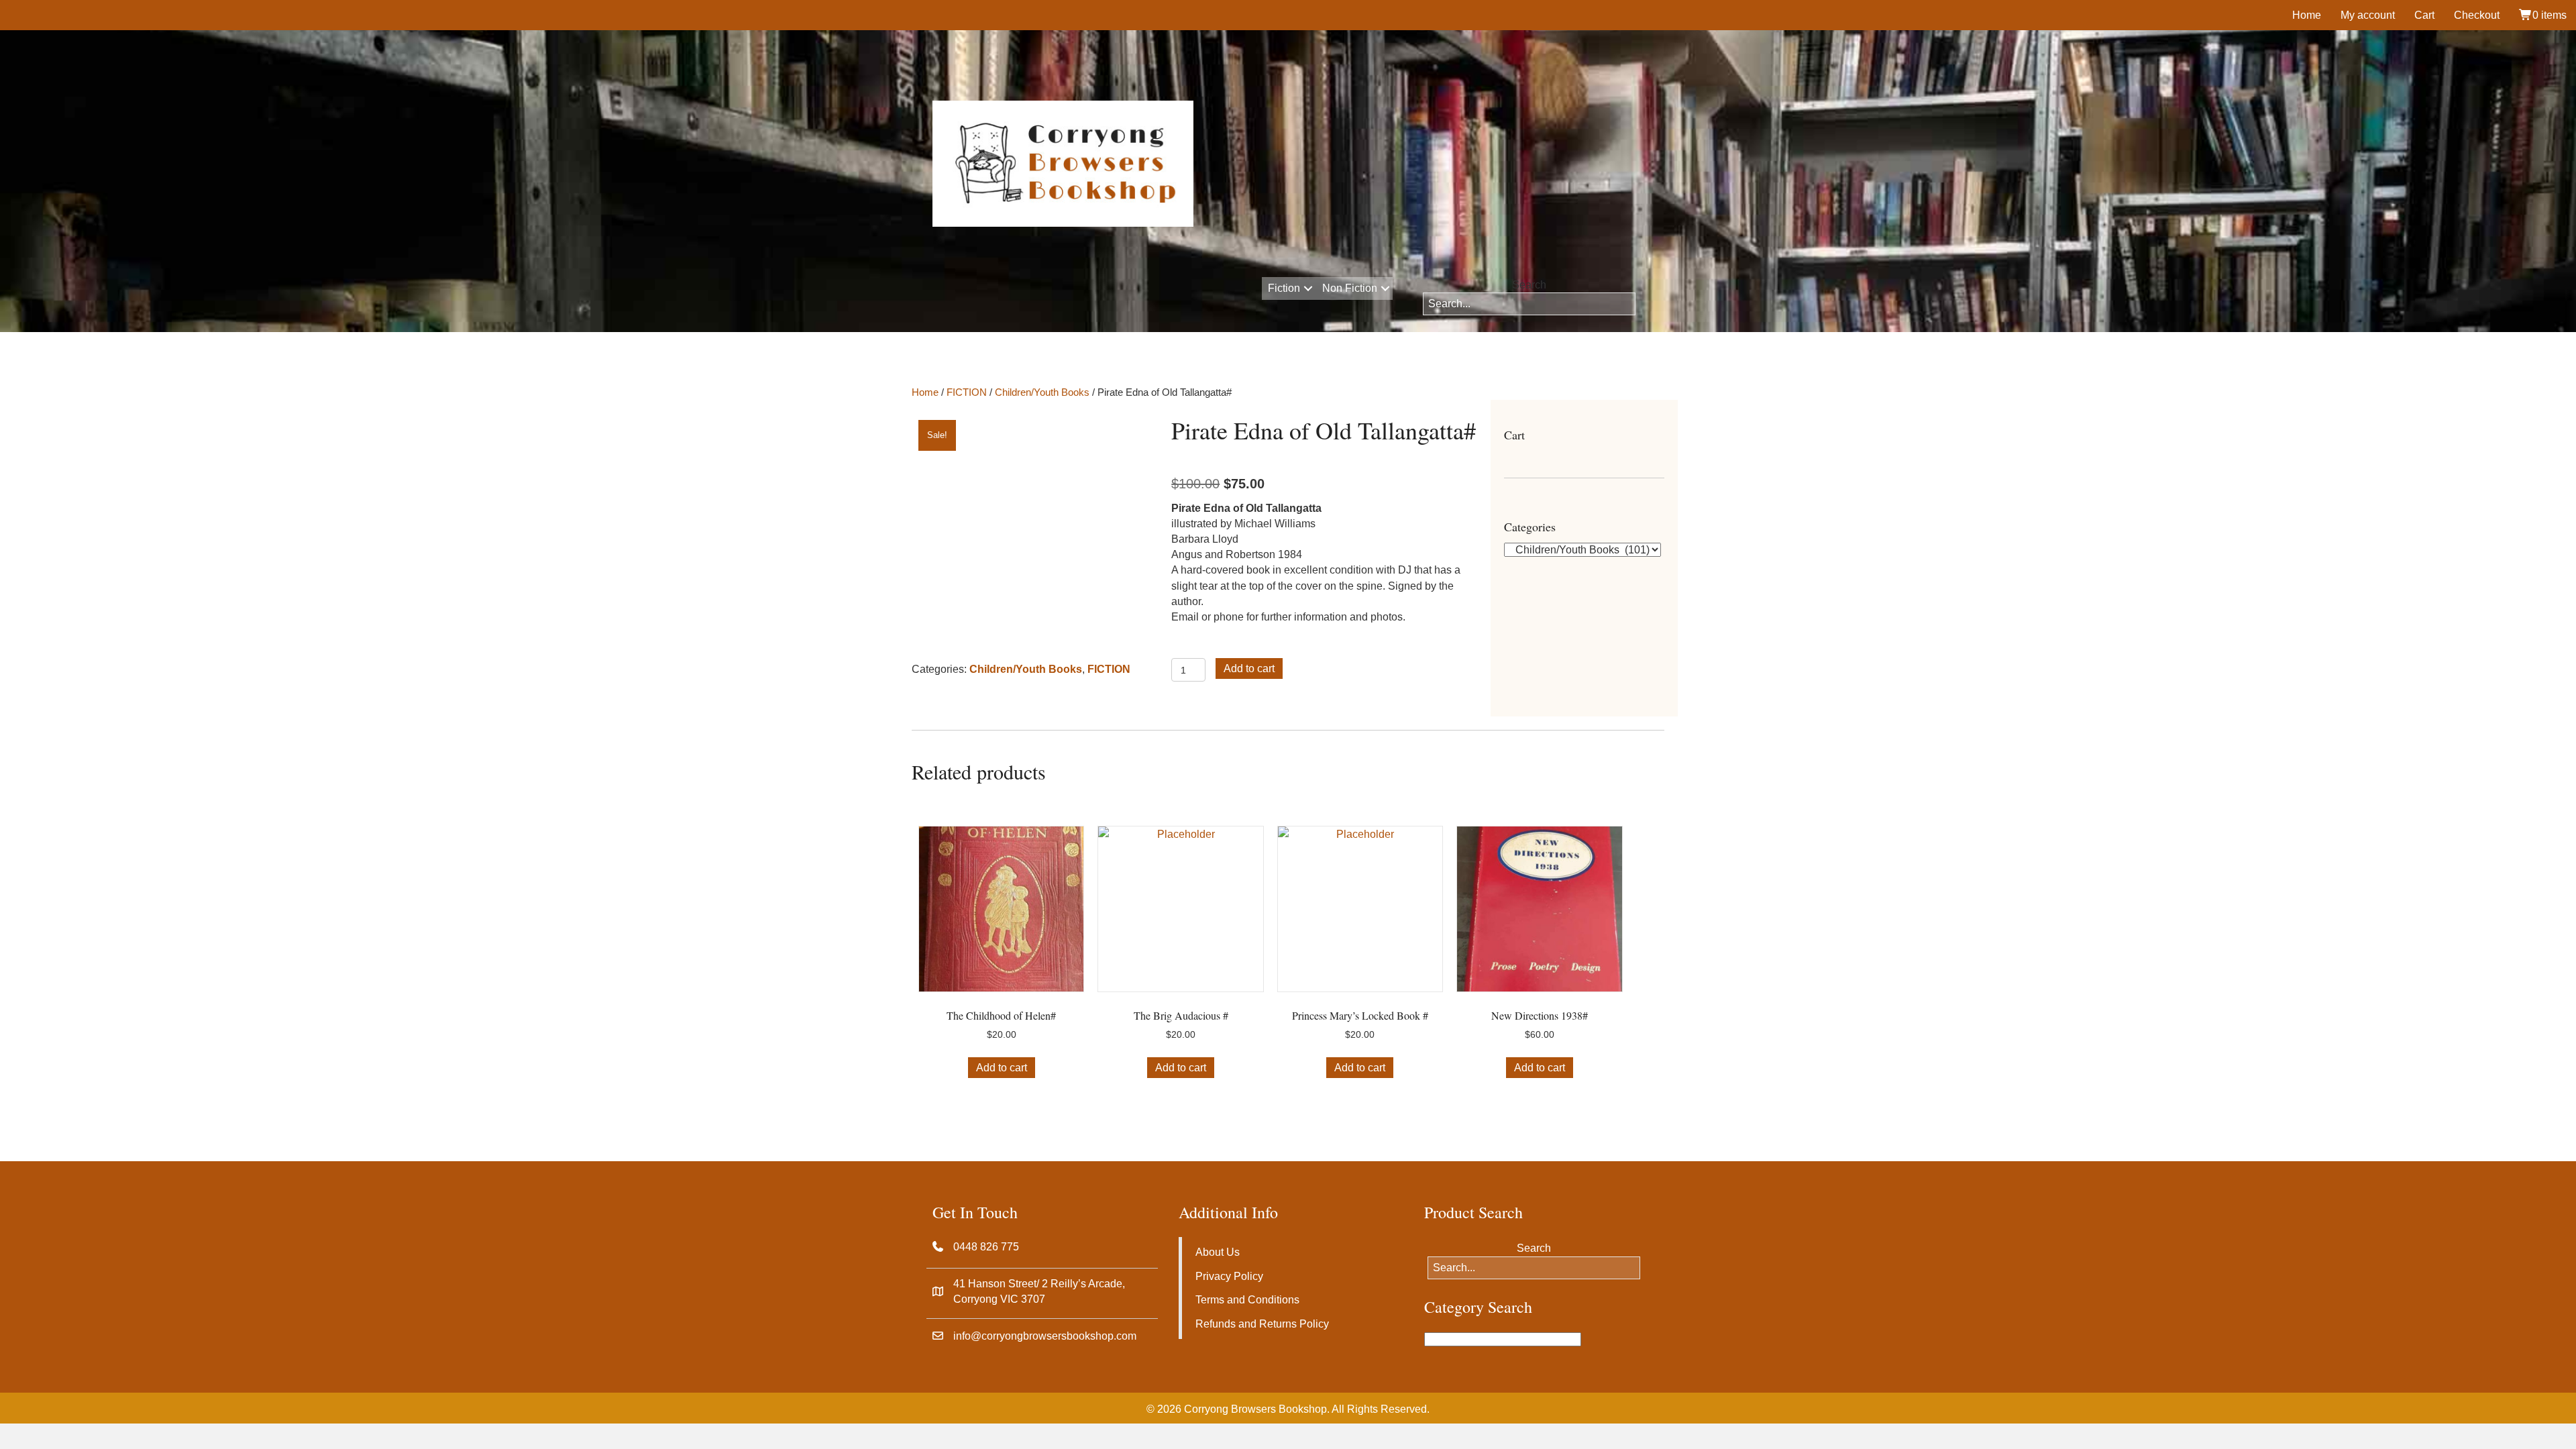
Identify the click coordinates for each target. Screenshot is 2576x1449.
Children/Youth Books (1042, 392)
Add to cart (1249, 668)
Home (2307, 15)
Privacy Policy (1229, 1276)
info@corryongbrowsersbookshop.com (1045, 1336)
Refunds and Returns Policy (1262, 1324)
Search (1529, 285)
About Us (1218, 1252)
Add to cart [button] (1002, 1068)
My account (2368, 15)
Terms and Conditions (1247, 1300)
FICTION (967, 392)
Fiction (1284, 288)
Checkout (2477, 15)
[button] (1308, 288)
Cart (2424, 15)
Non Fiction (1350, 288)
